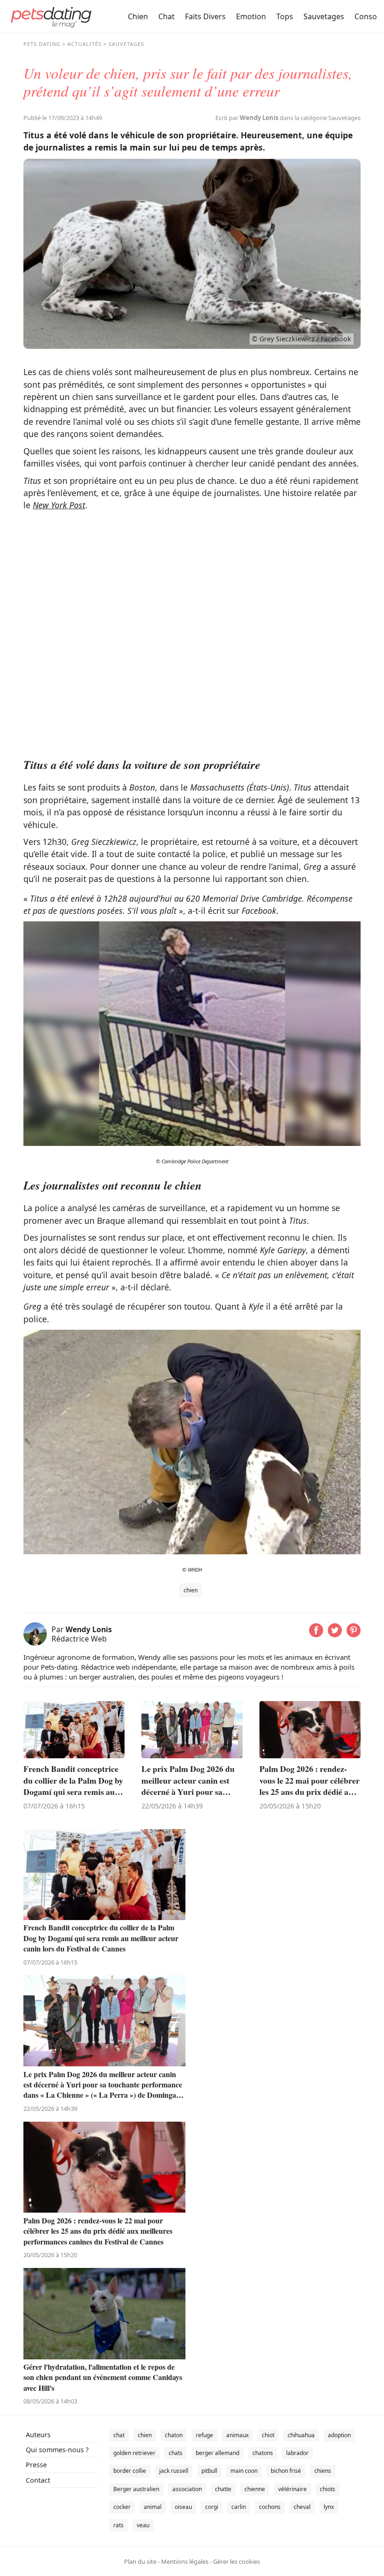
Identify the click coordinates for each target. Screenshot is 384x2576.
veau (143, 2525)
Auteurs (38, 2435)
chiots (328, 2489)
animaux (237, 2435)
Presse (36, 2465)
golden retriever (134, 2453)
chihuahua (301, 2435)
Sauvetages (324, 16)
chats (176, 2453)
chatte (223, 2489)
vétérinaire (292, 2489)
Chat (166, 16)
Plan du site (140, 2561)
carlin (239, 2507)
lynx (329, 2507)
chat (119, 2435)
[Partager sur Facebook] (316, 1634)
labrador (297, 2453)
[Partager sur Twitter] (335, 1634)
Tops (285, 16)
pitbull (209, 2471)
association (187, 2489)
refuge (204, 2435)
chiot (268, 2435)
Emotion (251, 16)
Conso (366, 16)
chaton (174, 2435)
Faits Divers (205, 16)
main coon (244, 2471)
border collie (130, 2471)
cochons (270, 2507)
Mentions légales (185, 2561)
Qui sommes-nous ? (57, 2450)
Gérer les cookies (236, 2561)
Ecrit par (247, 118)
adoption (339, 2435)
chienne (255, 2489)
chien (191, 1590)
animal (153, 2507)
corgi (212, 2507)
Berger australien (136, 2489)
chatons (263, 2453)
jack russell (174, 2471)
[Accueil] (51, 16)
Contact (38, 2480)
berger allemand (218, 2453)
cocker (122, 2507)
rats (118, 2525)
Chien (138, 16)
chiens (323, 2471)
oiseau (183, 2507)
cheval (302, 2507)
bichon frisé (286, 2471)
